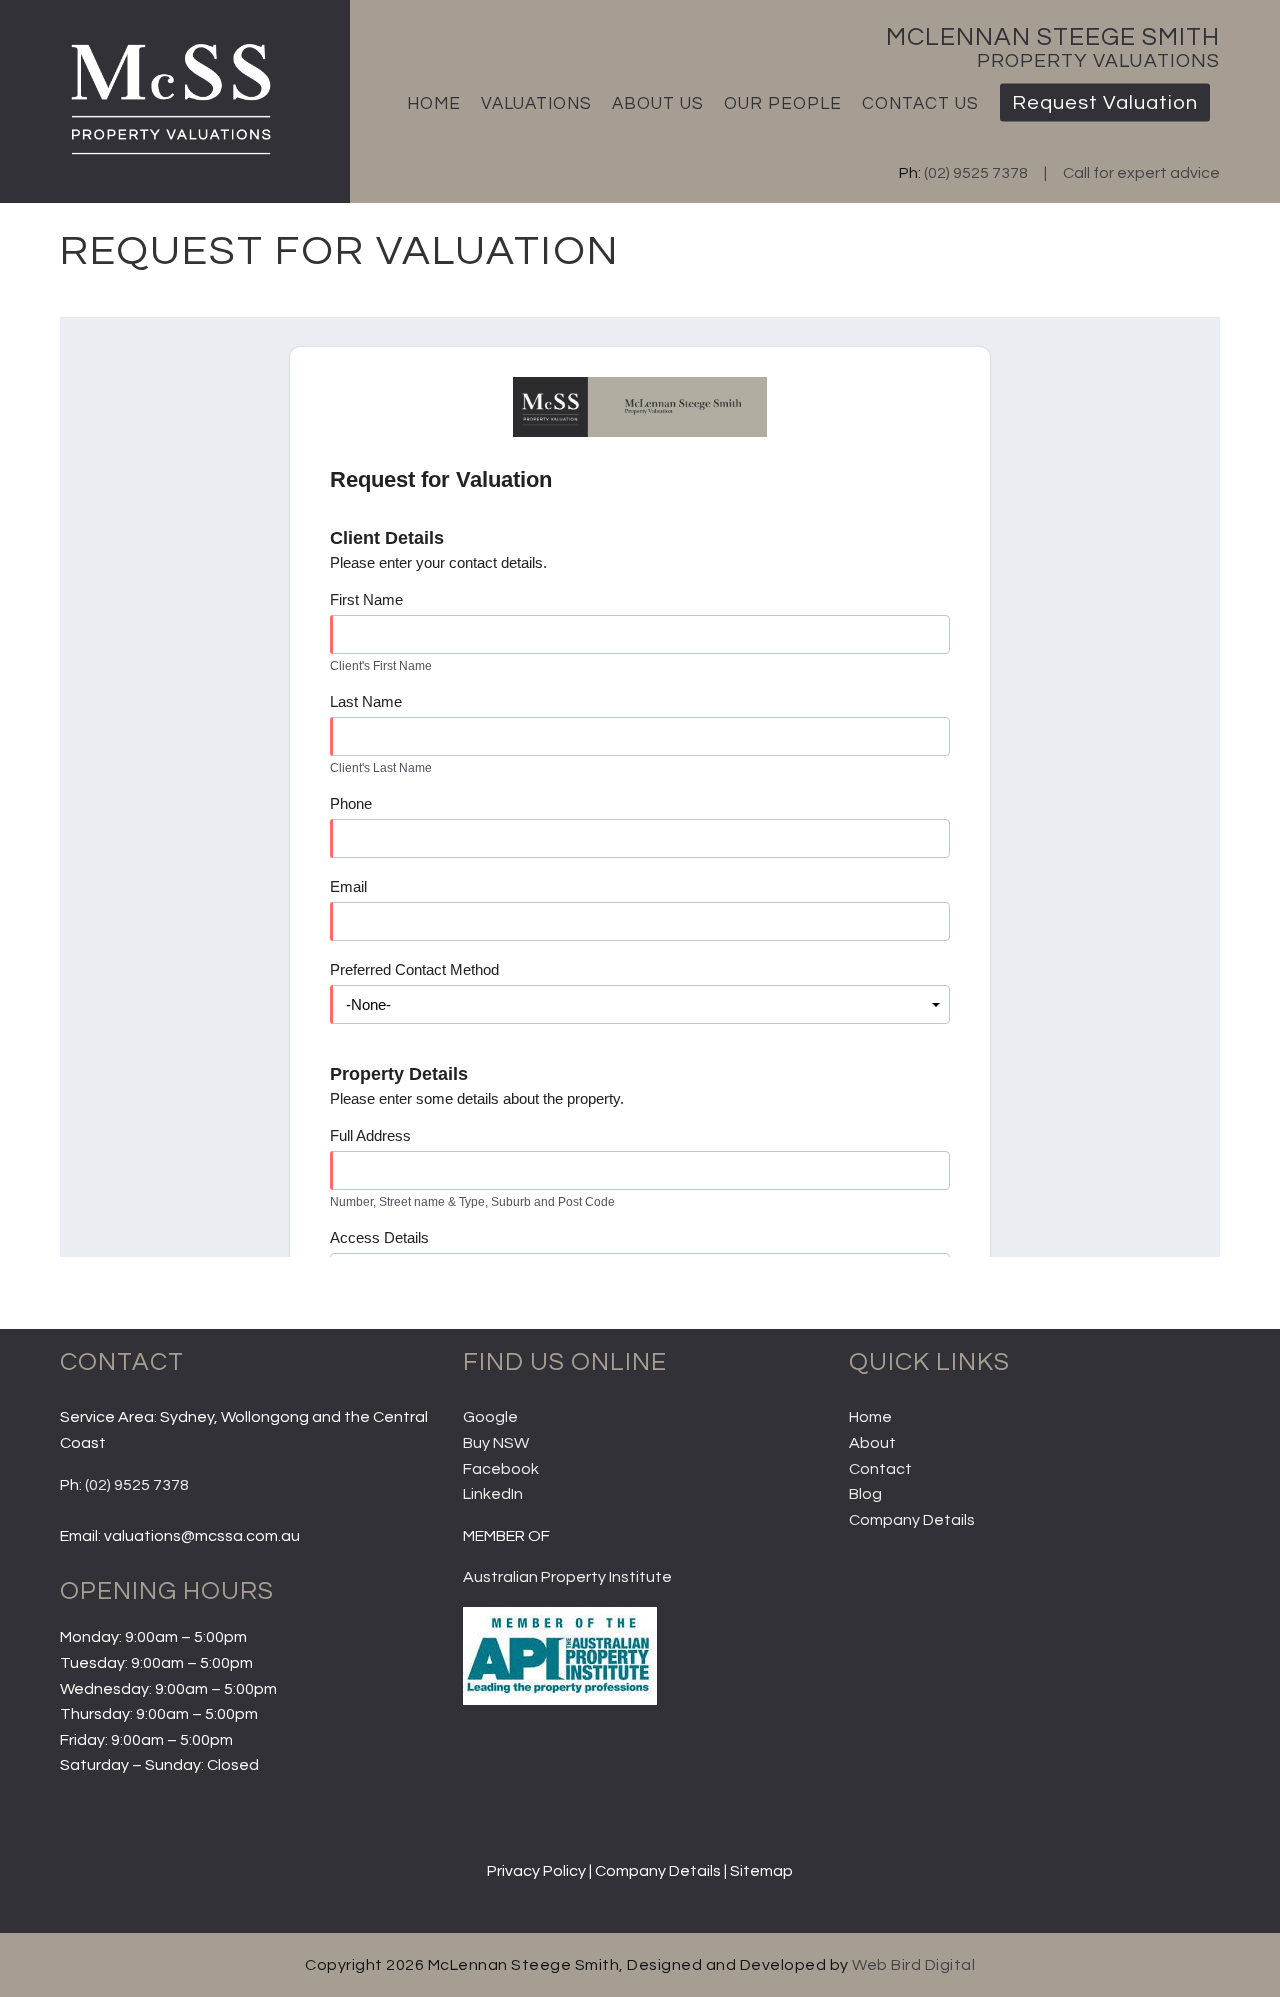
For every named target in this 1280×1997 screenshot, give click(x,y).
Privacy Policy (536, 1871)
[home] (168, 157)
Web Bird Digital (913, 1965)
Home (434, 104)
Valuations (536, 104)
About (872, 1443)
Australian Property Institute (567, 1577)
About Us (658, 104)
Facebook (501, 1469)
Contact (880, 1469)
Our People (783, 104)
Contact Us (920, 104)
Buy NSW (496, 1443)
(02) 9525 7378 (976, 173)
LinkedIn (493, 1494)
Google (490, 1417)
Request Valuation (1105, 103)
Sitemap (761, 1871)
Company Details (912, 1520)
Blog (865, 1494)
